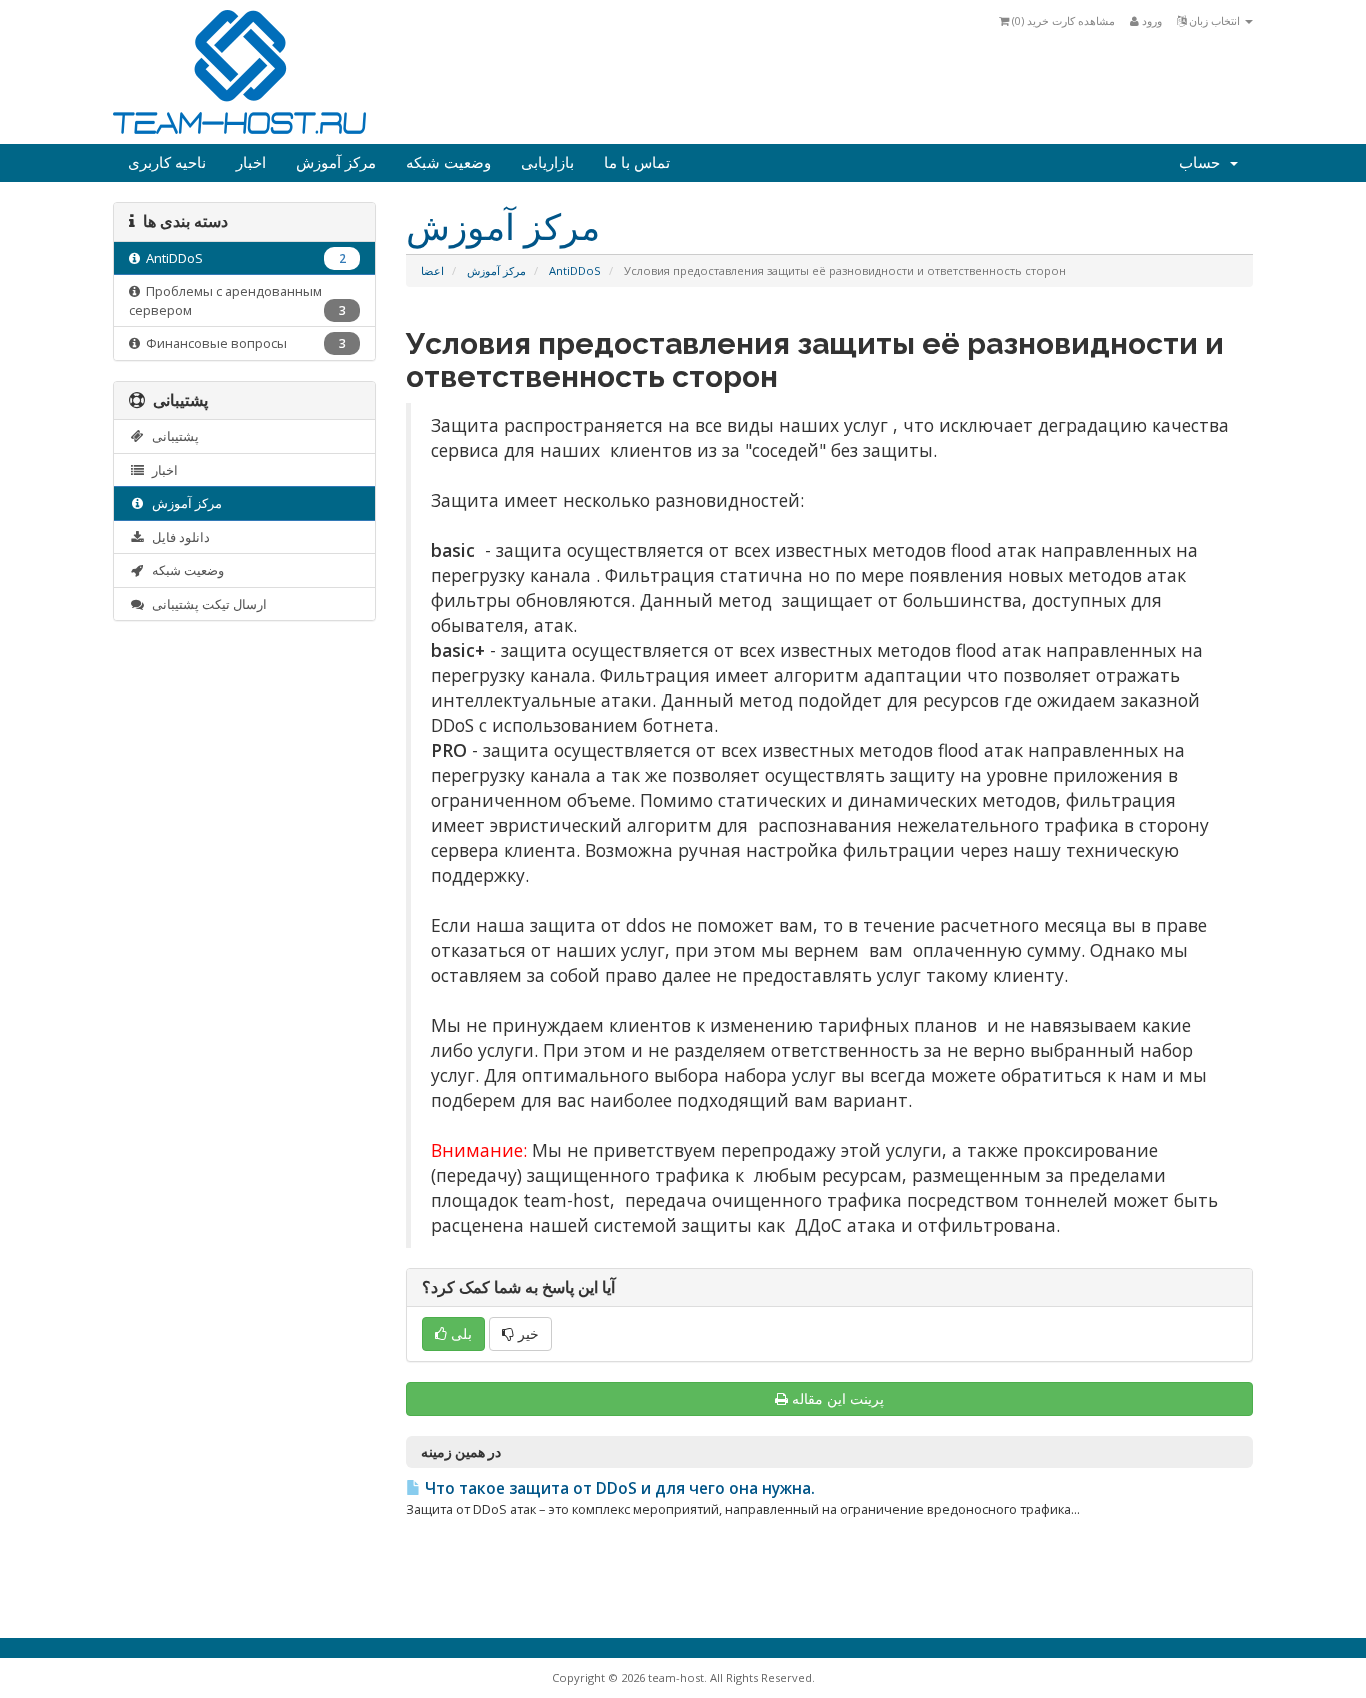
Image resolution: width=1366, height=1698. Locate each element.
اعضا (432, 270)
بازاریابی (547, 163)
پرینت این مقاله (838, 1398)
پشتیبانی (172, 436)
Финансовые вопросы (243, 343)
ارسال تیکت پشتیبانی (206, 604)
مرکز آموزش (336, 163)
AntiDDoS (575, 270)
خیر (526, 1333)
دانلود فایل (178, 537)
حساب (1203, 163)
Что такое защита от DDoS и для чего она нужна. (618, 1488)
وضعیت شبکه (448, 163)
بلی (459, 1333)
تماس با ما (637, 163)
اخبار (251, 163)
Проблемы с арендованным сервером (237, 300)
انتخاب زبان (1214, 20)
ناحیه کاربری (167, 163)
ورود (1150, 20)
